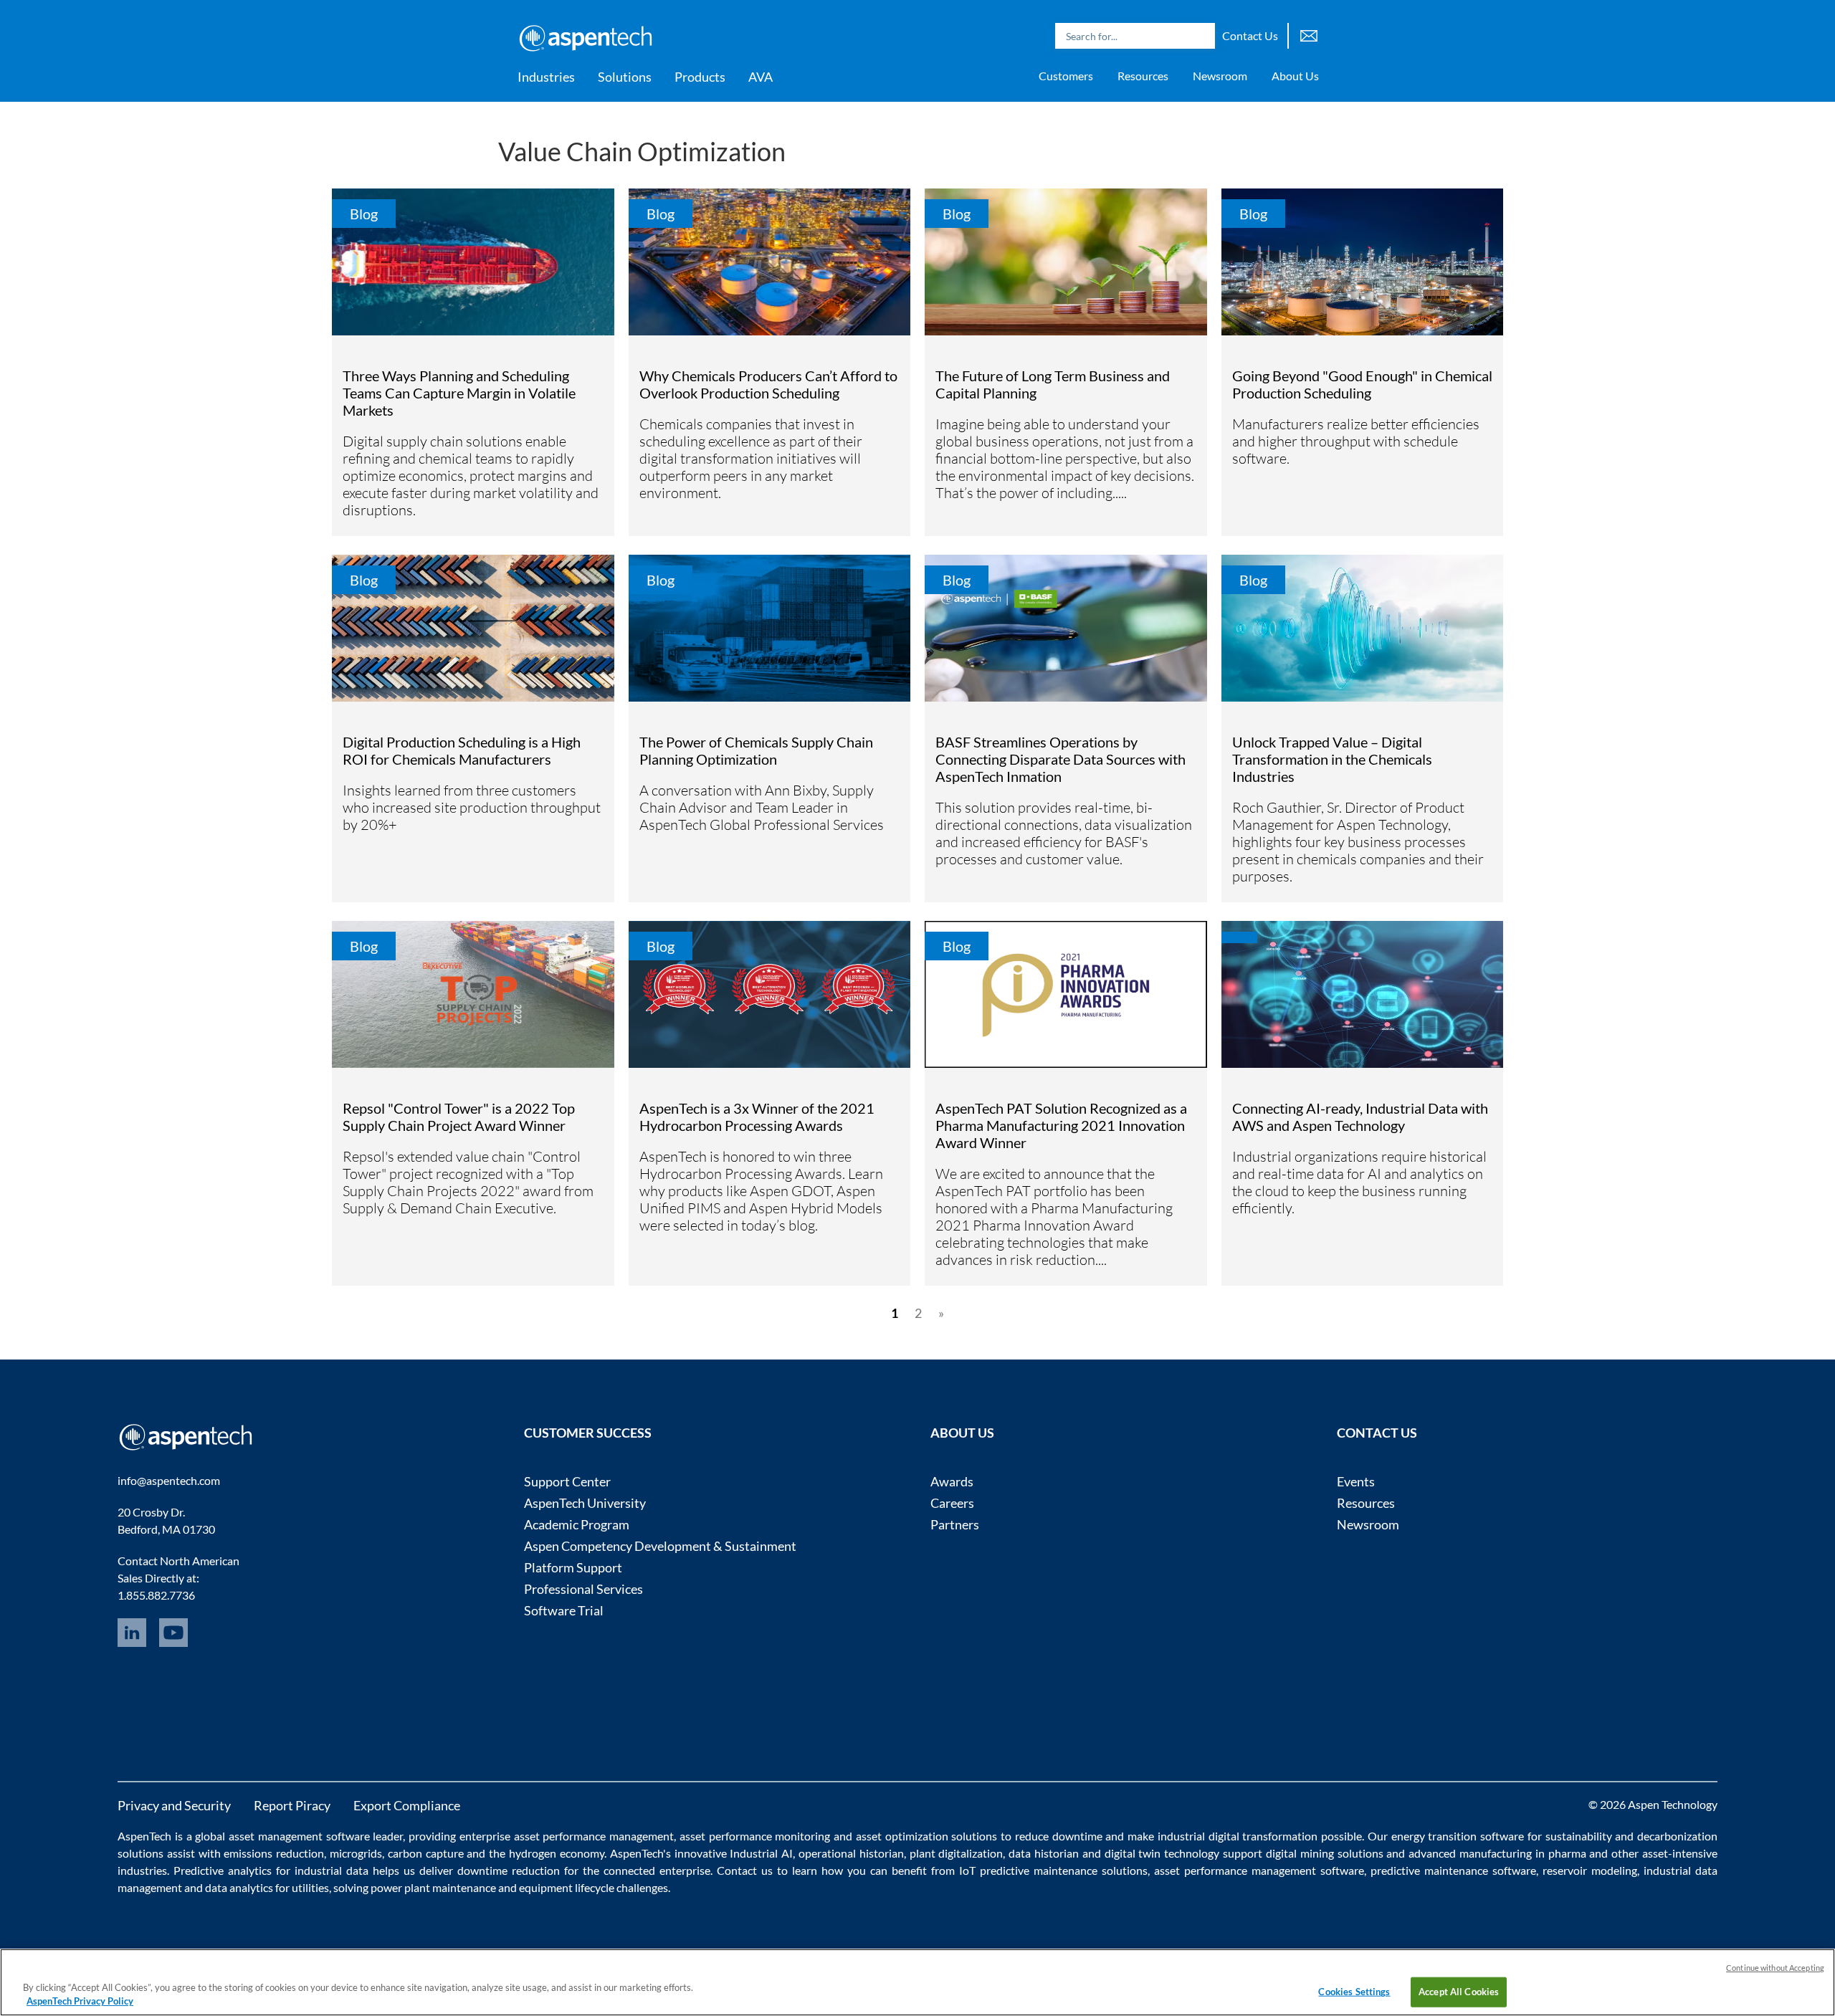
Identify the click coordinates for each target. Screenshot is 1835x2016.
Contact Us (1250, 35)
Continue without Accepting (1775, 1968)
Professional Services (583, 1589)
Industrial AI (761, 1853)
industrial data (332, 1870)
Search (1201, 36)
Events (1356, 1481)
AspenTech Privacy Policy (80, 2001)
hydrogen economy (557, 1853)
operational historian (851, 1853)
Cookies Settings (1354, 1992)
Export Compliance (407, 1805)
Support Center (567, 1481)
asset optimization (902, 1836)
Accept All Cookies (1459, 1992)
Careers (952, 1503)
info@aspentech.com (169, 1480)
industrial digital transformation (1238, 1836)
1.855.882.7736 (156, 1595)
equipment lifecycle (567, 1887)
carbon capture (426, 1853)
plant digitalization (957, 1853)
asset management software (299, 1836)
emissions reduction (274, 1853)
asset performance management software (1259, 1870)
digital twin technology (1162, 1853)
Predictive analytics (223, 1870)
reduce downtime (1059, 1836)
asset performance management (594, 1836)
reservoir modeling (1590, 1870)
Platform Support (573, 1567)
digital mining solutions (1325, 1853)
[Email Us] (1309, 34)
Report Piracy (292, 1805)
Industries (546, 77)
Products (700, 77)
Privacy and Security (174, 1805)
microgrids (356, 1853)
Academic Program (577, 1524)
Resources (1143, 76)
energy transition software (1458, 1836)
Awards (952, 1481)
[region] (917, 1982)
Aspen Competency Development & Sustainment (660, 1546)
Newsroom (1220, 76)
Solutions (625, 77)
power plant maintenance (433, 1887)
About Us (1295, 76)
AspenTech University (585, 1503)
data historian (1044, 1853)
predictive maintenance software (1451, 1870)
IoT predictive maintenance (1028, 1870)
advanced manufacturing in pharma (1497, 1853)
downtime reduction (509, 1870)
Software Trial (564, 1610)
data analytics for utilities (267, 1887)
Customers (1066, 76)
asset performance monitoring (755, 1836)
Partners (955, 1524)
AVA (761, 77)
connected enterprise (657, 1870)
